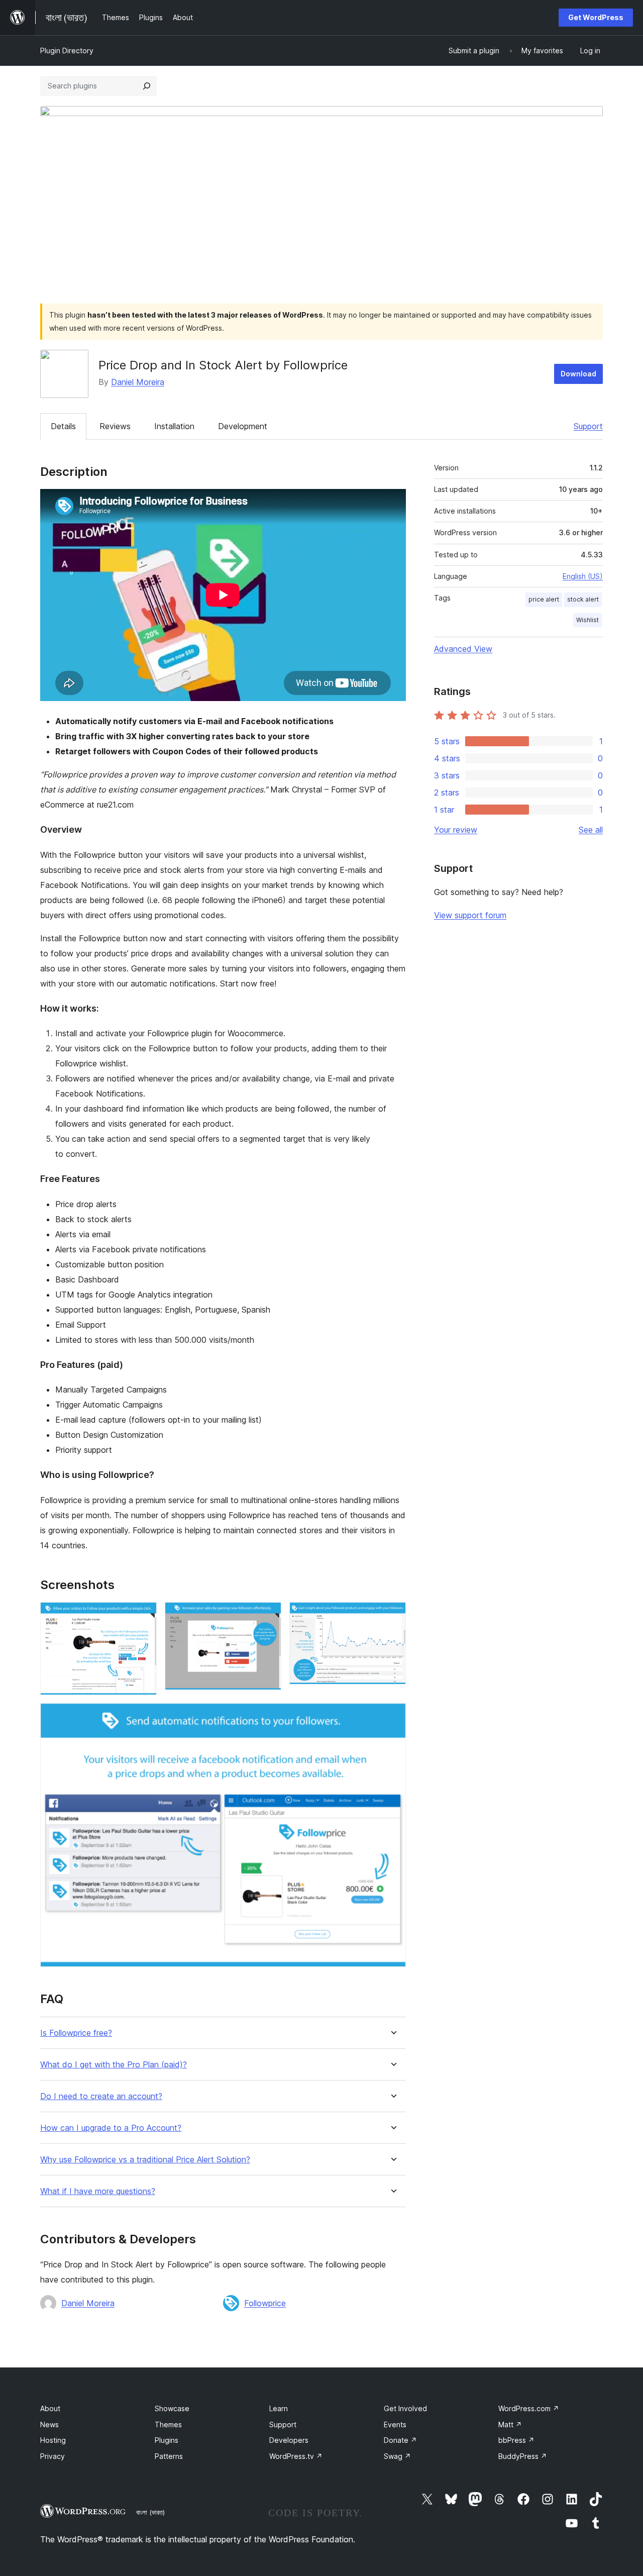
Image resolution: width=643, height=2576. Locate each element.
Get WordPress (596, 17)
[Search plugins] (147, 86)
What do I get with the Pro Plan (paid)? (114, 2065)
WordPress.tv (296, 2456)
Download (578, 374)
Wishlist (587, 620)
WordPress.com (529, 2408)
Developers (289, 2440)
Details (63, 426)
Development (243, 426)
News (49, 2424)
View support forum (470, 915)
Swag (397, 2456)
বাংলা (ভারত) (150, 2512)
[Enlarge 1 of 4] (143, 1616)
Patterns (169, 2456)
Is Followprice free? (76, 2033)
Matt (510, 2424)
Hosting (53, 2440)
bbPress (516, 2440)
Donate (400, 2440)
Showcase (172, 2408)
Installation (174, 426)
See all (591, 830)
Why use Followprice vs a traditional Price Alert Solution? (145, 2160)
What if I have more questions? (98, 2191)
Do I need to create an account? (101, 2096)
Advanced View (463, 649)
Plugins (167, 2440)
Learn (279, 2408)
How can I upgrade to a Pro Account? (111, 2128)
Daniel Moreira (138, 382)
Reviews (115, 426)
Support (588, 426)
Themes (168, 2424)
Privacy (52, 2456)
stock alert (583, 599)
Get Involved (405, 2408)
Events (395, 2424)
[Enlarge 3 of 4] (392, 1616)
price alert (544, 599)
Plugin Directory (67, 51)
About (50, 2408)
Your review (456, 830)
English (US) (583, 576)
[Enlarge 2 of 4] (268, 1616)
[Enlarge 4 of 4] (392, 1717)
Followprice (265, 2303)
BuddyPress (523, 2456)
